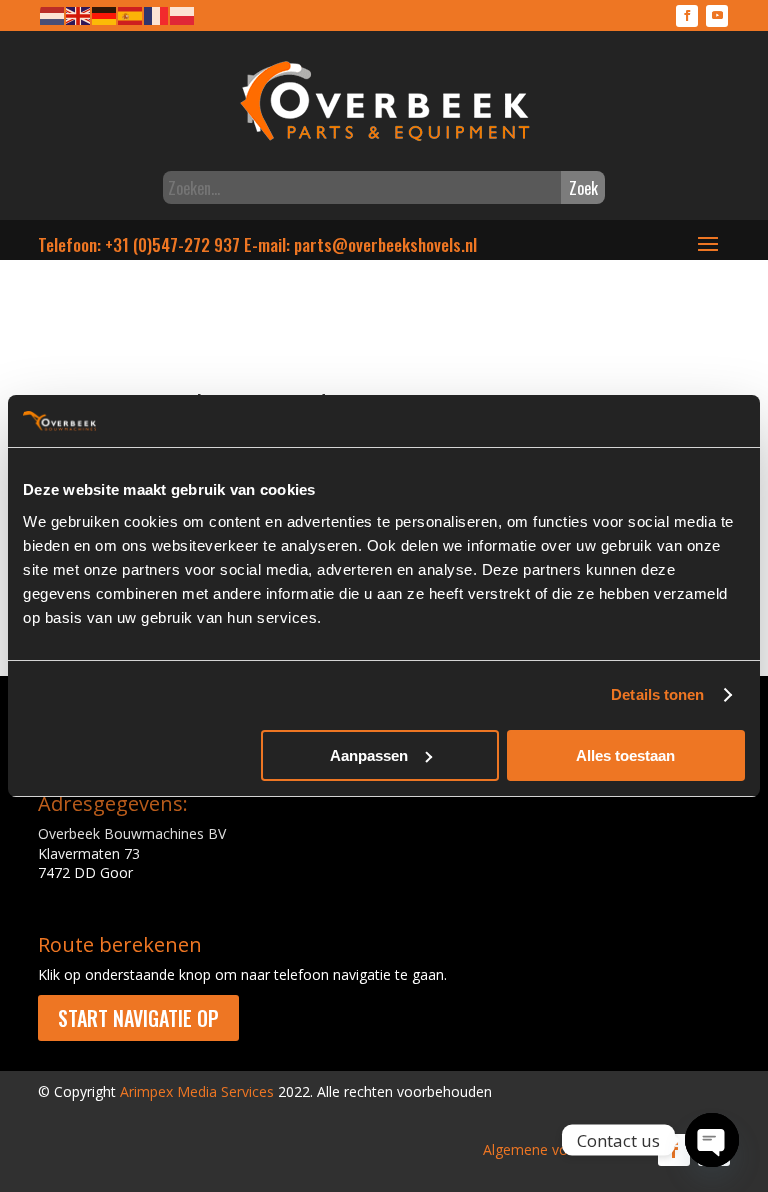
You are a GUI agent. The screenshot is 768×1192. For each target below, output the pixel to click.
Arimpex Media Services (197, 1091)
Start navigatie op (138, 1018)
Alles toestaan (625, 755)
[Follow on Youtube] (717, 16)
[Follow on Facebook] (687, 16)
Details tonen (657, 694)
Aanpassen (369, 755)
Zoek (583, 188)
